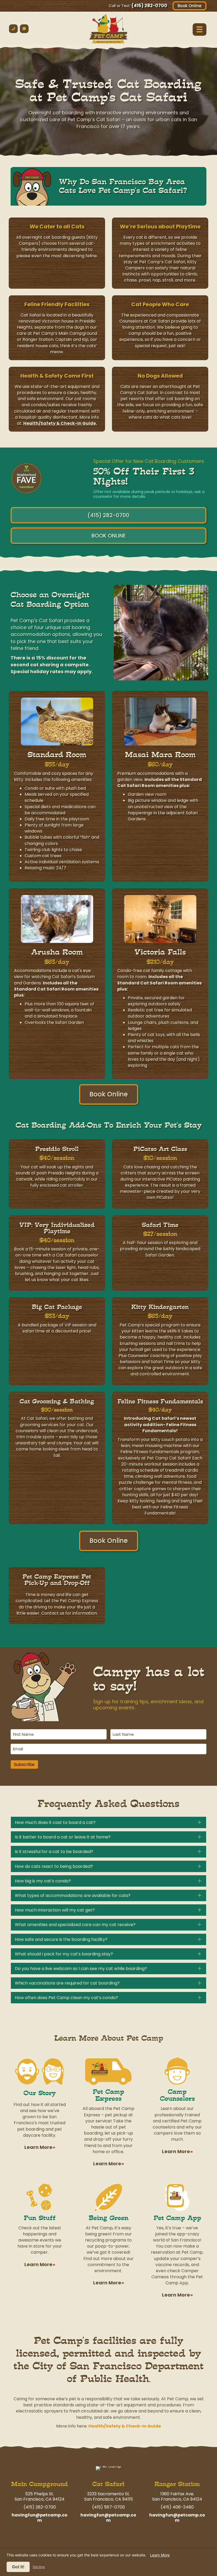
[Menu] (200, 29)
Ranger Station (177, 2484)
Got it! (18, 2567)
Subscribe (24, 1764)
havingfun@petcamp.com (40, 2518)
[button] (108, 1822)
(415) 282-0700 (149, 6)
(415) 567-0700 (108, 2507)
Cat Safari (108, 2484)
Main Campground (40, 2484)
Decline (39, 2567)
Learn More (160, 2555)
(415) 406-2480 (177, 2507)
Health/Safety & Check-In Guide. (60, 423)
